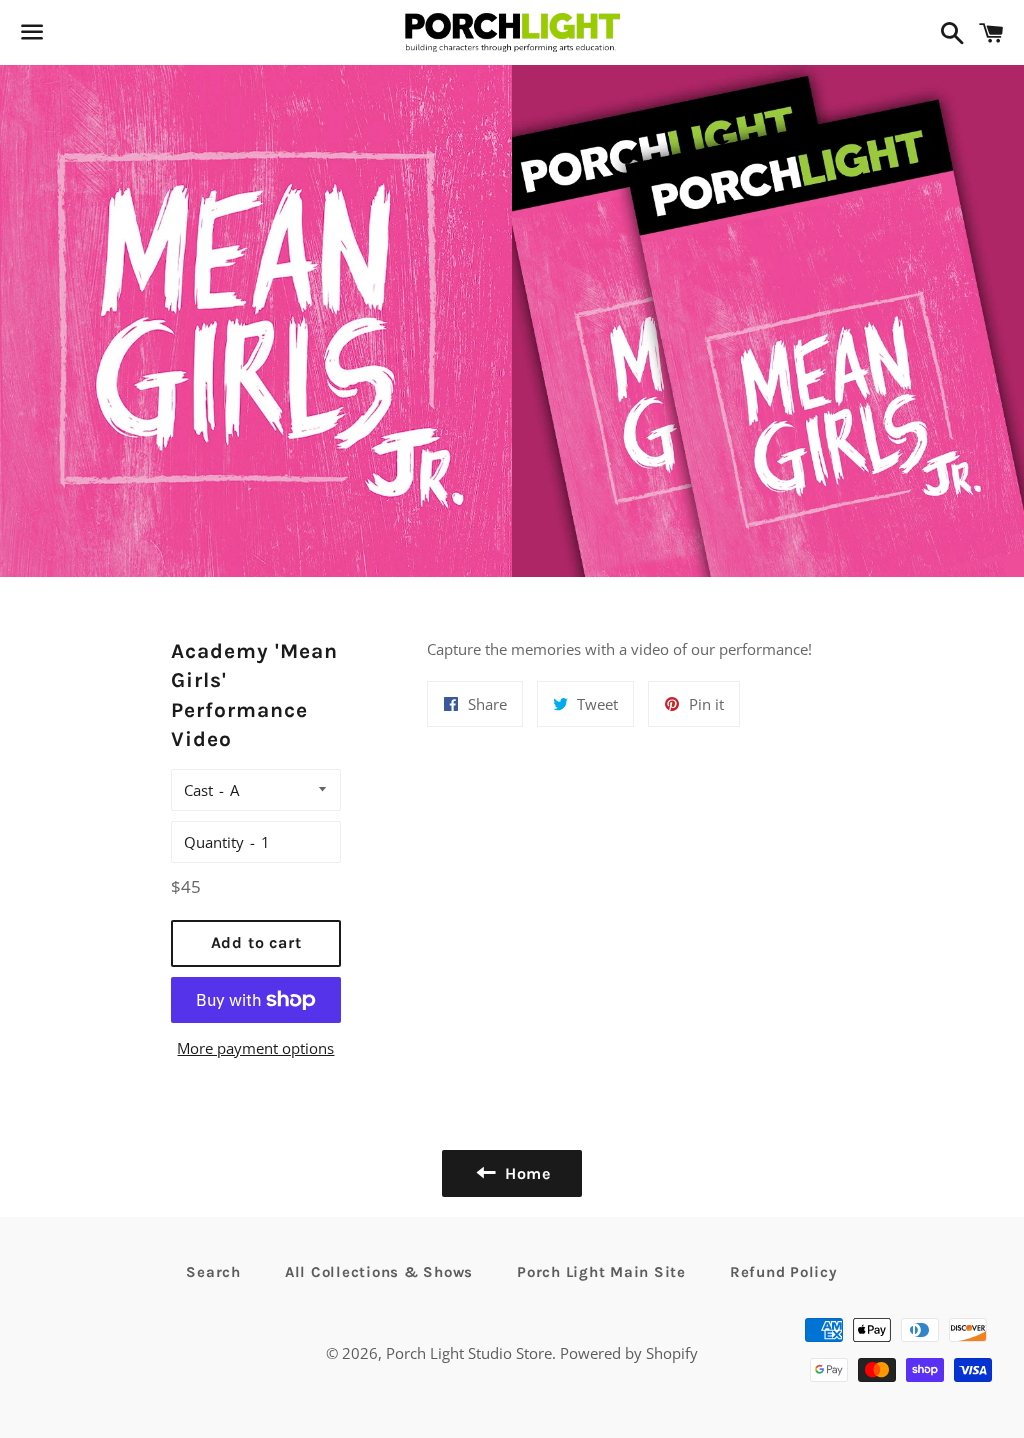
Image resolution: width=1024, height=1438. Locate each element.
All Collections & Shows (379, 1272)
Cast (198, 790)
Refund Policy (784, 1272)
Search (213, 1272)
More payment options (255, 1048)
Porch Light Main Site (601, 1272)
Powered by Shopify (629, 1353)
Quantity (214, 842)
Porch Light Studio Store (469, 1353)
